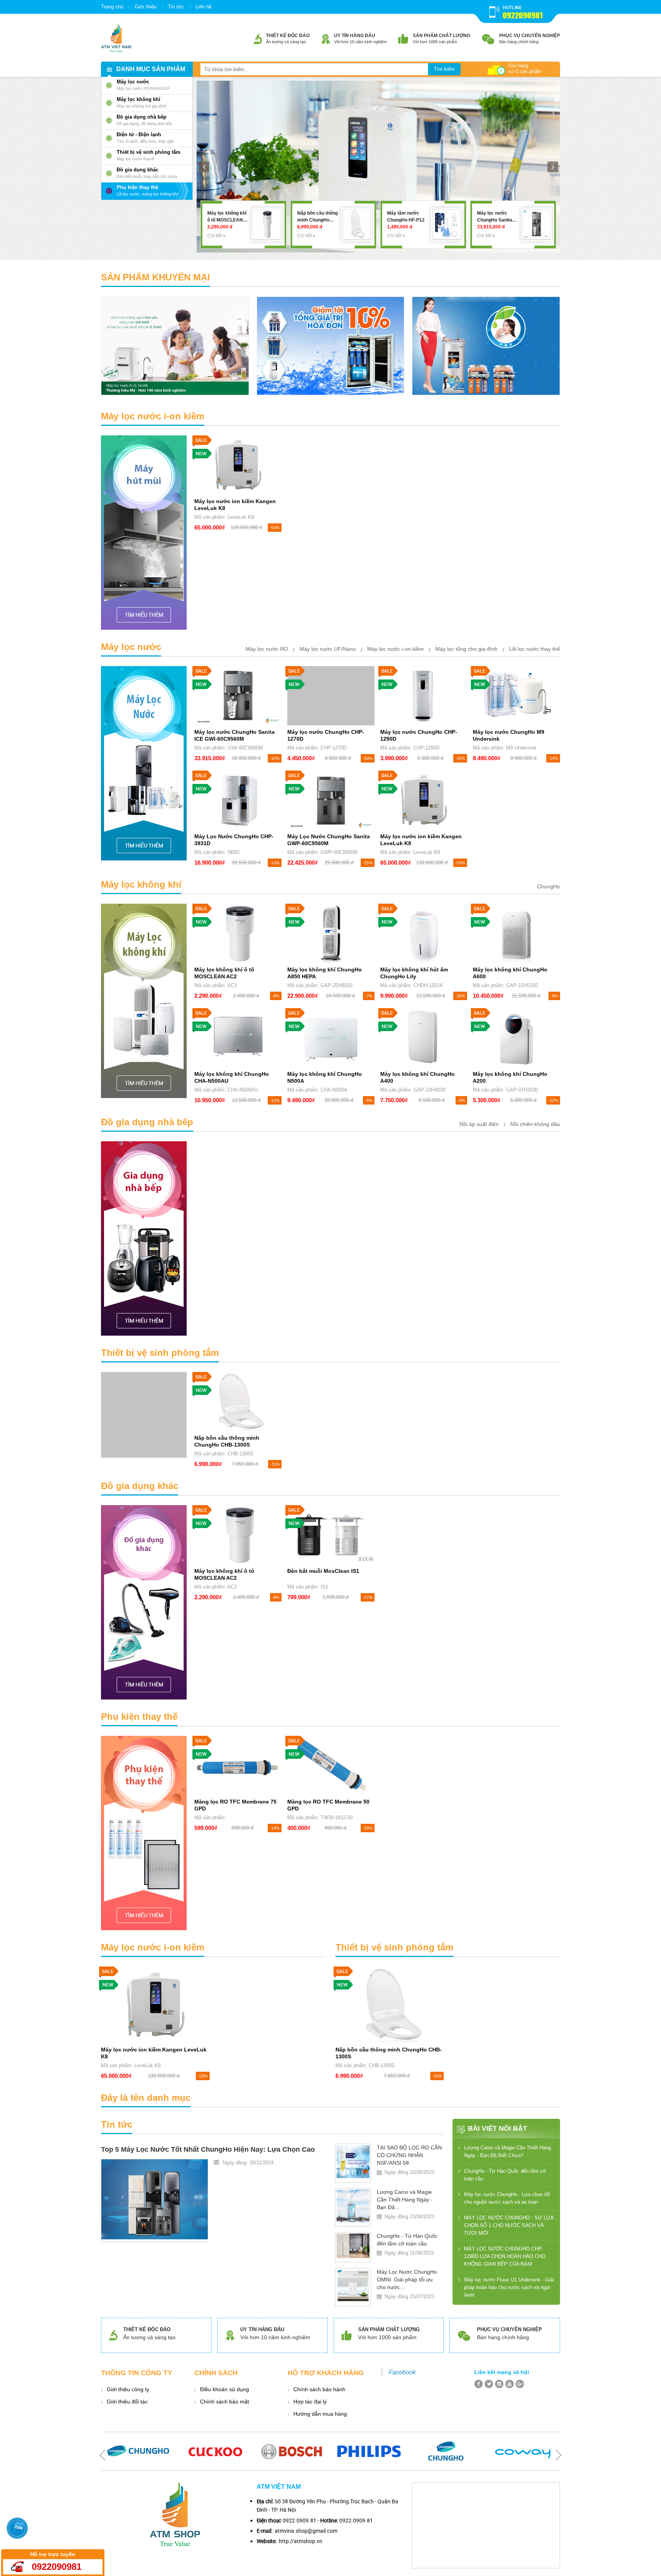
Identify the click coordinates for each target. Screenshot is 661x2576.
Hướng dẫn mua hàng (320, 2414)
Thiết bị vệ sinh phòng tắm (160, 1353)
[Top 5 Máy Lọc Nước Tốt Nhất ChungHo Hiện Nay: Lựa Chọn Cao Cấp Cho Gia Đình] (155, 2199)
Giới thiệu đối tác (127, 2402)
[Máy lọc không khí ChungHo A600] (516, 933)
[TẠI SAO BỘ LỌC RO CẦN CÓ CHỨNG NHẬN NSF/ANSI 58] (353, 2162)
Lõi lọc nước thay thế (535, 649)
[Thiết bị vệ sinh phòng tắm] (144, 1415)
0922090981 (523, 15)
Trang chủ (112, 7)
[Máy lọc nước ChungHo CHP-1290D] (424, 696)
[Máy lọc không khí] (144, 1001)
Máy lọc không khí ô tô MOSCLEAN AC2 (497, 220)
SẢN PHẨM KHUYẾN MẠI (155, 277)
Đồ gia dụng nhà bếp (147, 1122)
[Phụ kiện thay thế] (144, 1833)
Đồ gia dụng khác (140, 1486)
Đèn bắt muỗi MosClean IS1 (323, 1571)
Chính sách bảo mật (225, 2402)
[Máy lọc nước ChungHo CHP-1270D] (331, 696)
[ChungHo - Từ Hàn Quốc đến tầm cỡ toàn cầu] (353, 2246)
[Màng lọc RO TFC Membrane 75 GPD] (238, 1765)
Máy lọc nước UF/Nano (328, 649)
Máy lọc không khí (141, 884)
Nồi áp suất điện (479, 1124)
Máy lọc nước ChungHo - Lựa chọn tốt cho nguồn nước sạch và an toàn (507, 2198)
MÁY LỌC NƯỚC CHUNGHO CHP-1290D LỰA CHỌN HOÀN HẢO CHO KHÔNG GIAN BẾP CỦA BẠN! (505, 2256)
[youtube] (510, 2384)
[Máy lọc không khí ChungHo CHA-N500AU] (238, 1038)
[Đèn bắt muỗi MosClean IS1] (331, 1535)
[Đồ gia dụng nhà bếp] (144, 1238)
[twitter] (489, 2384)
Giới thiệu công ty (128, 2389)
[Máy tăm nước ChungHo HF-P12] (357, 224)
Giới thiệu (146, 7)
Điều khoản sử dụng (225, 2389)
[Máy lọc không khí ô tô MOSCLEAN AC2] (536, 224)
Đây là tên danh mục (146, 2098)
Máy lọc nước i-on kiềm (153, 416)
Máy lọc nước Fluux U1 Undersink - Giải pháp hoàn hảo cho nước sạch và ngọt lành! (509, 2287)
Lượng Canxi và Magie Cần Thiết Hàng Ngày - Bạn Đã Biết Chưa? (507, 2152)
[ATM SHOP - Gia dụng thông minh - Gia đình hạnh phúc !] (116, 38)
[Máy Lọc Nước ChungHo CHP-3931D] (238, 800)
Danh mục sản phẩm (151, 69)
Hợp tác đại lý (310, 2402)
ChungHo (549, 886)
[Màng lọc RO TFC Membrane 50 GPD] (331, 1765)
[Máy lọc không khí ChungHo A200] (516, 1038)
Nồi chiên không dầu (535, 1124)
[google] (520, 2384)
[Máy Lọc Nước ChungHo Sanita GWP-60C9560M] (331, 800)
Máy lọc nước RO (267, 649)
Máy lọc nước (131, 647)
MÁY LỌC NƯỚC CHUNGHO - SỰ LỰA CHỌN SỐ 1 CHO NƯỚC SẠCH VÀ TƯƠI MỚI (509, 2225)
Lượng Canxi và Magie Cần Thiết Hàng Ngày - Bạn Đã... (405, 2200)
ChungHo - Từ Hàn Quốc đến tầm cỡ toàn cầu (505, 2175)
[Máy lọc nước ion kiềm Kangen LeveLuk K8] (238, 465)
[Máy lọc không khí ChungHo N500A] (331, 1038)
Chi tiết (215, 236)
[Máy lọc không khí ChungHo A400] (424, 1038)
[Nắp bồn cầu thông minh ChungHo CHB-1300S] (267, 224)
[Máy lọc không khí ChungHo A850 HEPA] (331, 933)
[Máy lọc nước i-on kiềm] (144, 533)
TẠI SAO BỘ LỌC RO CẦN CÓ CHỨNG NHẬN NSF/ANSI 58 (409, 2155)
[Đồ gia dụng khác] (144, 1602)
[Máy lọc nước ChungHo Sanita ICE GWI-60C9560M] (447, 224)
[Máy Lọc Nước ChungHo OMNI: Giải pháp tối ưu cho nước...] (353, 2286)
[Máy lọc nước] (144, 763)
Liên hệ (204, 7)
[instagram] (499, 2384)
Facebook (402, 2372)
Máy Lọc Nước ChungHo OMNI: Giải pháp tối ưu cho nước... (407, 2279)
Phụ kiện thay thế (139, 1717)
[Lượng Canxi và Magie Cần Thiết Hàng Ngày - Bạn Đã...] (353, 2206)
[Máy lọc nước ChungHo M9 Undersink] (516, 696)
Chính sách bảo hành (319, 2389)
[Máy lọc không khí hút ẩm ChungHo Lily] (424, 933)
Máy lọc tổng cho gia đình (466, 649)
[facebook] (479, 2384)
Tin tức (176, 7)
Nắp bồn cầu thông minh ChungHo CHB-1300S (228, 220)
